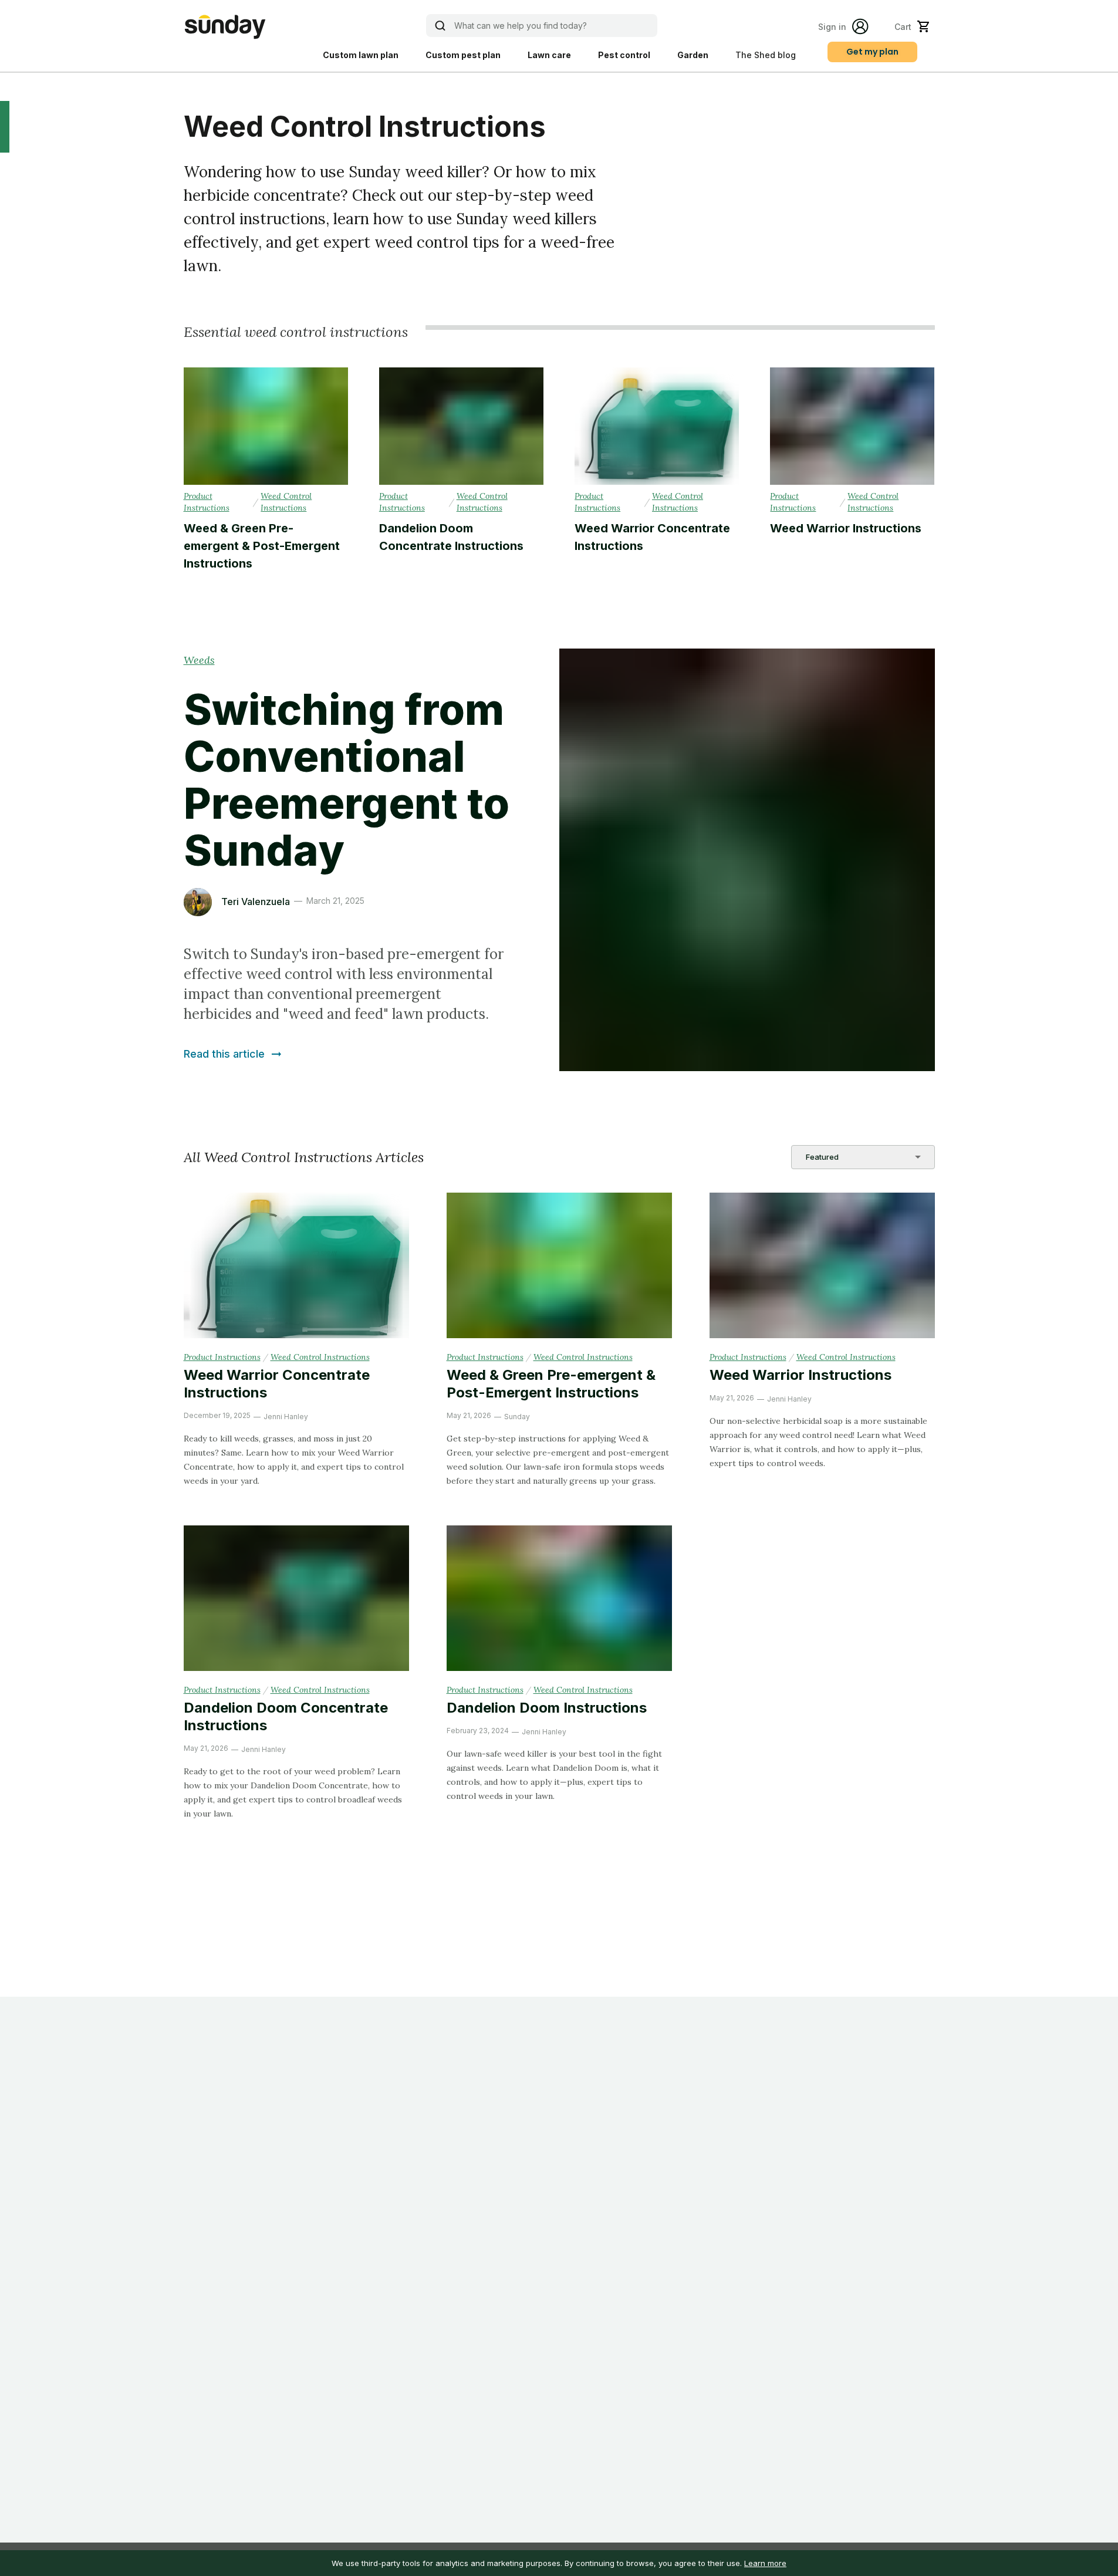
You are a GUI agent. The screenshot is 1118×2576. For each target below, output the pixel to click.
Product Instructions (207, 502)
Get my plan (872, 52)
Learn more (765, 2563)
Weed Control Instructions (286, 502)
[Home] (225, 27)
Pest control (624, 55)
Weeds (199, 660)
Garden (693, 55)
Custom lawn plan (361, 55)
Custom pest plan (463, 55)
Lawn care (549, 55)
